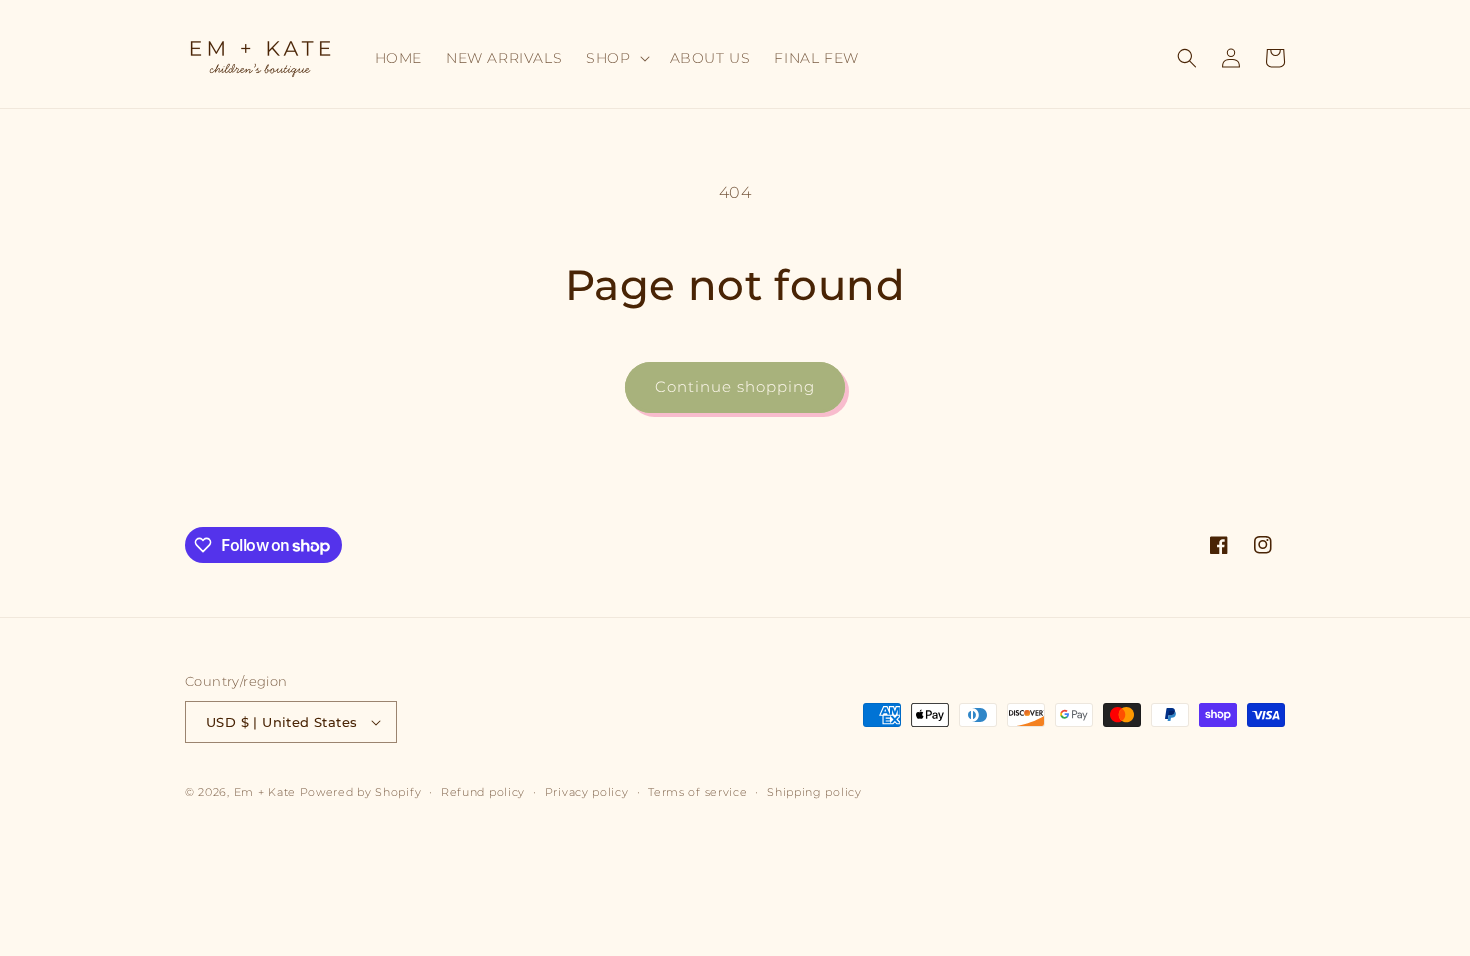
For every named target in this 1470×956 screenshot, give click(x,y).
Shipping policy (814, 792)
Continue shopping (735, 386)
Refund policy (483, 792)
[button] (615, 58)
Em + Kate (265, 792)
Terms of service (697, 792)
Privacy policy (587, 792)
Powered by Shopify (361, 792)
